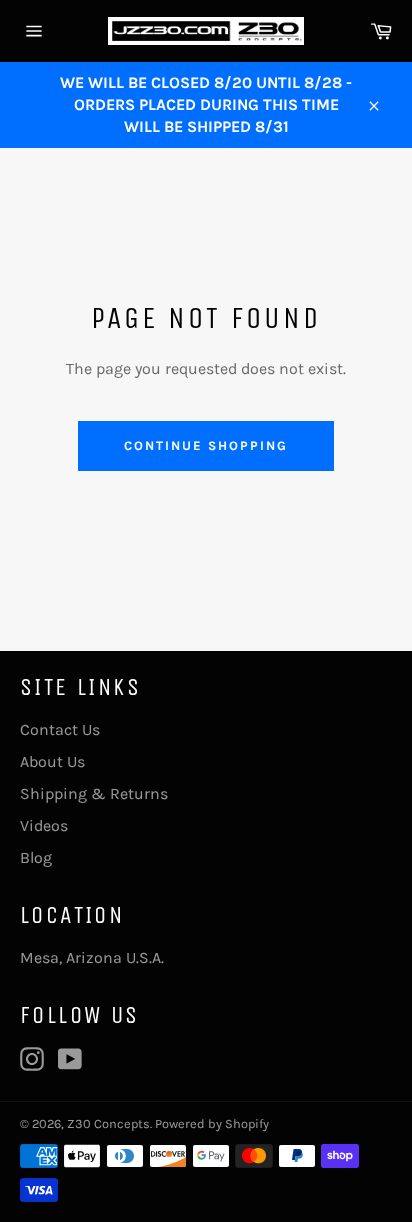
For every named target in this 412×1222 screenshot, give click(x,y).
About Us (52, 761)
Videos (44, 825)
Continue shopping (205, 445)
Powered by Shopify (212, 1123)
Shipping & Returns (94, 793)
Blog (36, 857)
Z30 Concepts (108, 1123)
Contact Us (60, 729)
